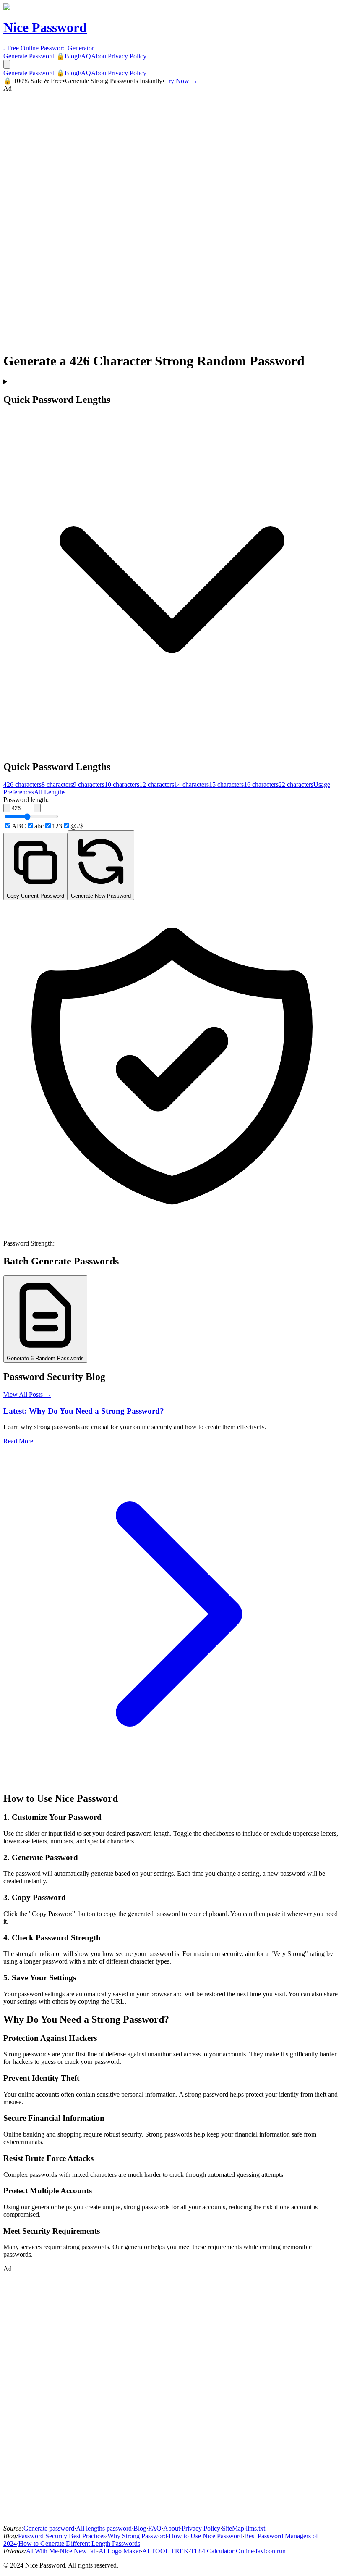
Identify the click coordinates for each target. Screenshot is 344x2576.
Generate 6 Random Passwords (45, 1358)
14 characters (192, 785)
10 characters (122, 785)
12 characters (157, 785)
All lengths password (104, 2528)
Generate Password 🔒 (34, 56)
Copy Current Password (35, 896)
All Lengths (50, 792)
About (99, 56)
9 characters (89, 785)
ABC (19, 826)
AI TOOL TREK (165, 2551)
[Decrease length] (7, 808)
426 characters (22, 785)
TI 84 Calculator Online (222, 2551)
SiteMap (233, 2528)
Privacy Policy (127, 56)
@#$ (77, 826)
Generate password (49, 2528)
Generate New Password (101, 896)
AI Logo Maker (120, 2551)
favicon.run (271, 2551)
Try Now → (181, 81)
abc (39, 826)
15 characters (226, 785)
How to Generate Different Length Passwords (79, 2543)
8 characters (57, 785)
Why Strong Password (137, 2536)
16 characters (261, 785)
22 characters (296, 785)
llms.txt (255, 2528)
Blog (71, 56)
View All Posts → (27, 1394)
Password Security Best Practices (62, 2536)
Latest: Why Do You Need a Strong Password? (84, 1411)
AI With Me (42, 2551)
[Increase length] (37, 808)
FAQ (84, 56)
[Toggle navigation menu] (7, 64)
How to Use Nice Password (206, 2536)
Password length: (26, 800)
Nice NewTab (78, 2551)
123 (57, 826)
